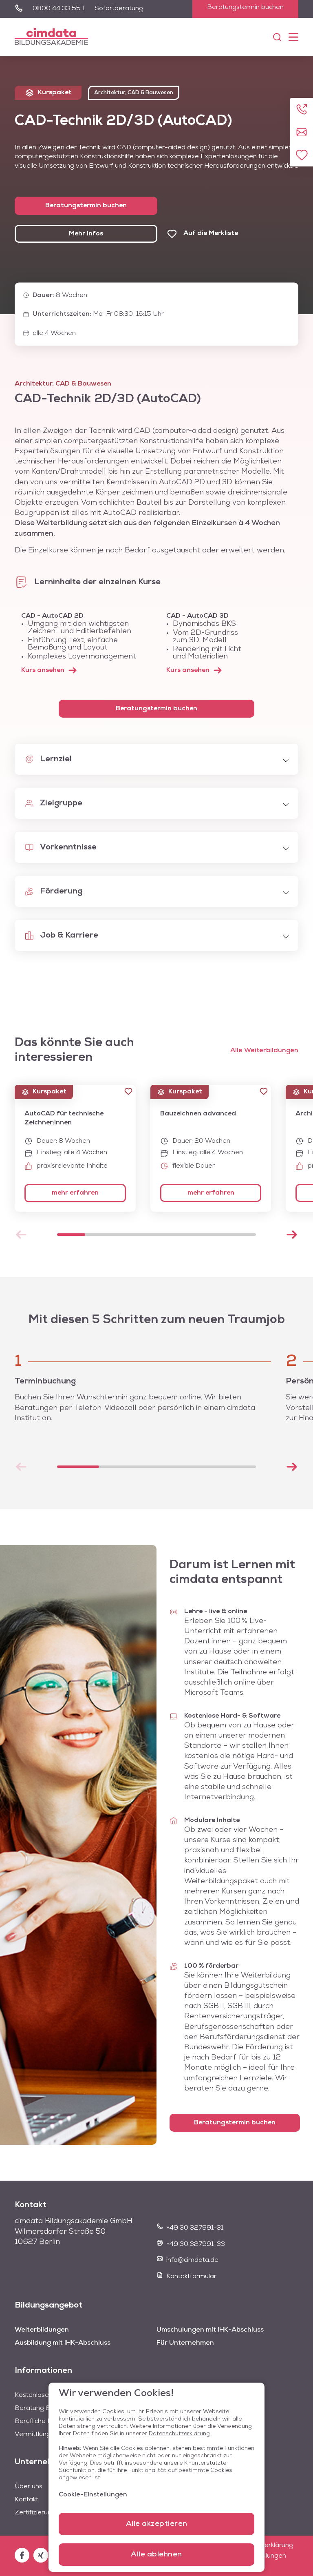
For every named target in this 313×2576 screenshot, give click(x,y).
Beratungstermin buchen (245, 7)
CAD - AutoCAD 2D (52, 616)
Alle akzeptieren (157, 2524)
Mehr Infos (86, 234)
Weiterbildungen (42, 2330)
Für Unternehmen (185, 2343)
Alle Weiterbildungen (264, 1051)
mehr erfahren (75, 1193)
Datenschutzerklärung (179, 2434)
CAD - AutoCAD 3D (197, 616)
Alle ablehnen (156, 2555)
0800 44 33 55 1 (59, 9)
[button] (128, 1091)
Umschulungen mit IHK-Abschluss (210, 2330)
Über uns (29, 2487)
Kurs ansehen (43, 670)
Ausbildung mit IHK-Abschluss (63, 2343)
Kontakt (26, 2500)
